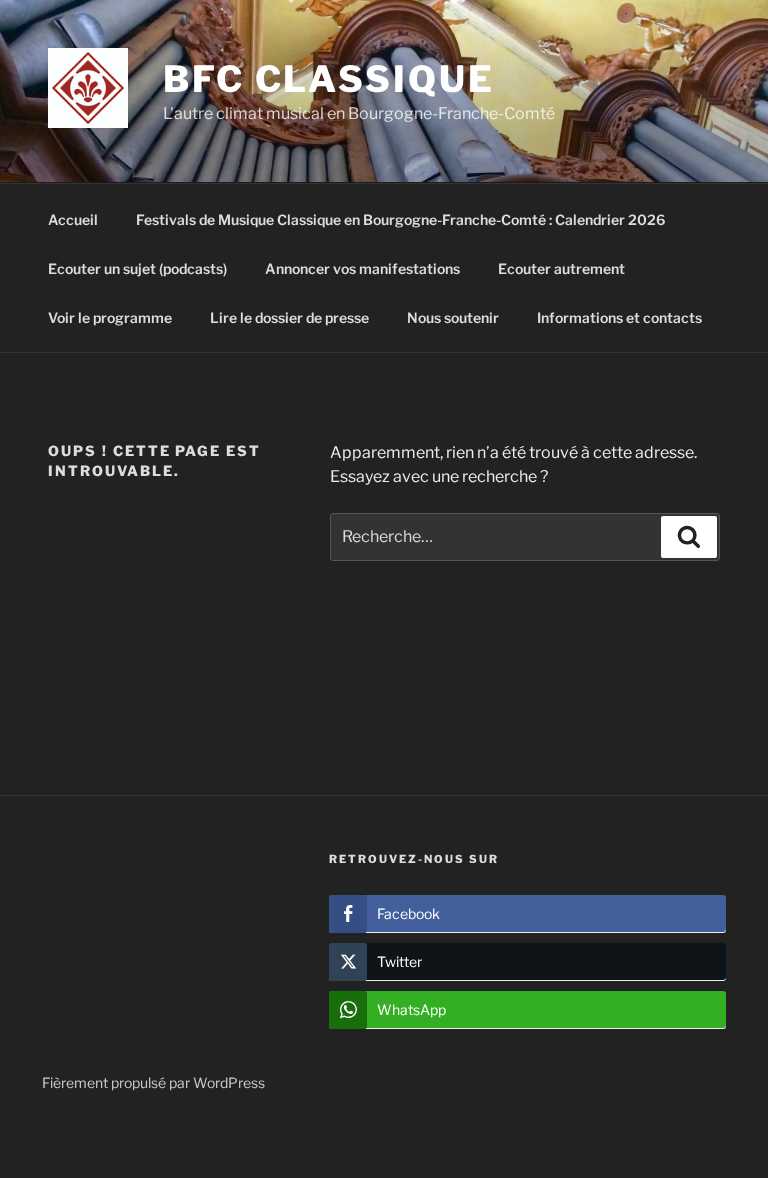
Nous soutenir (453, 317)
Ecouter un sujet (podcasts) (137, 268)
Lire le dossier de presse (289, 317)
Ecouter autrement (561, 268)
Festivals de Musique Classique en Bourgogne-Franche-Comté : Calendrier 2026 (400, 219)
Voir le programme (110, 317)
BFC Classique (328, 79)
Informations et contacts (619, 317)
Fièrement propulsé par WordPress (153, 1082)
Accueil (73, 219)
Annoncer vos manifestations (362, 268)
